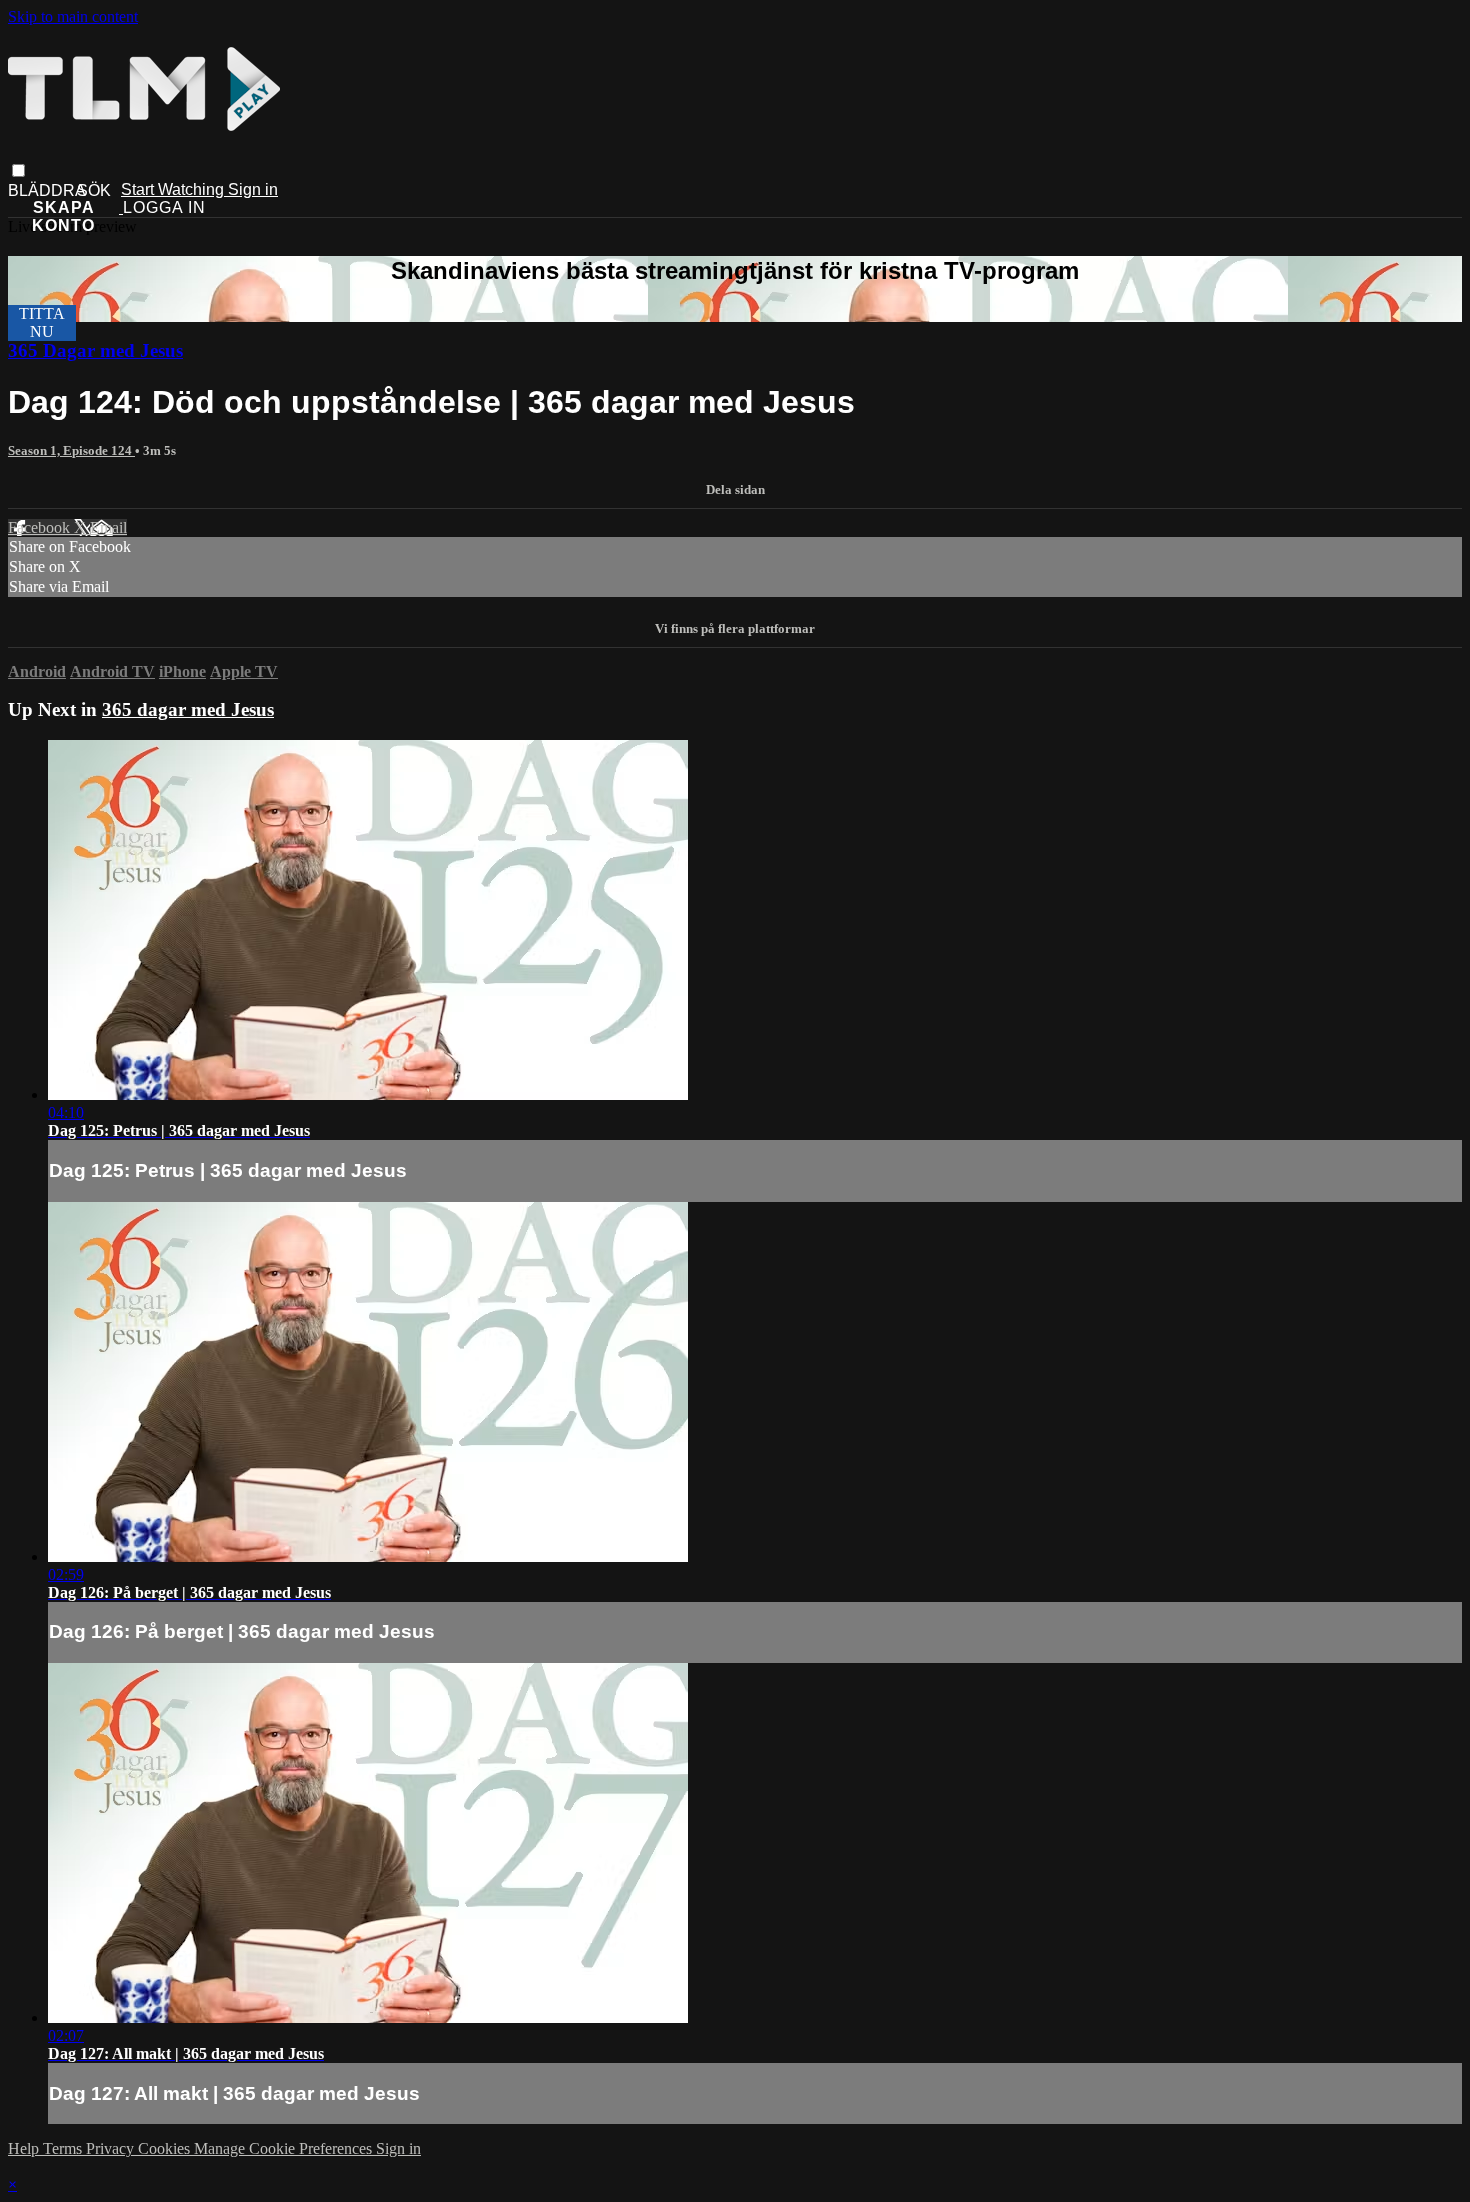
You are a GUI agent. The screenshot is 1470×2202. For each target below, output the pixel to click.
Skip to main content (73, 16)
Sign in (253, 189)
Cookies (166, 2148)
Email (108, 527)
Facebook (41, 527)
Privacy (112, 2148)
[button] (18, 170)
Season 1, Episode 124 (71, 450)
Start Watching (174, 189)
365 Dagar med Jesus (95, 350)
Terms (64, 2148)
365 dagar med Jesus (188, 709)
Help (25, 2148)
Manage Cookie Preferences (285, 2148)
